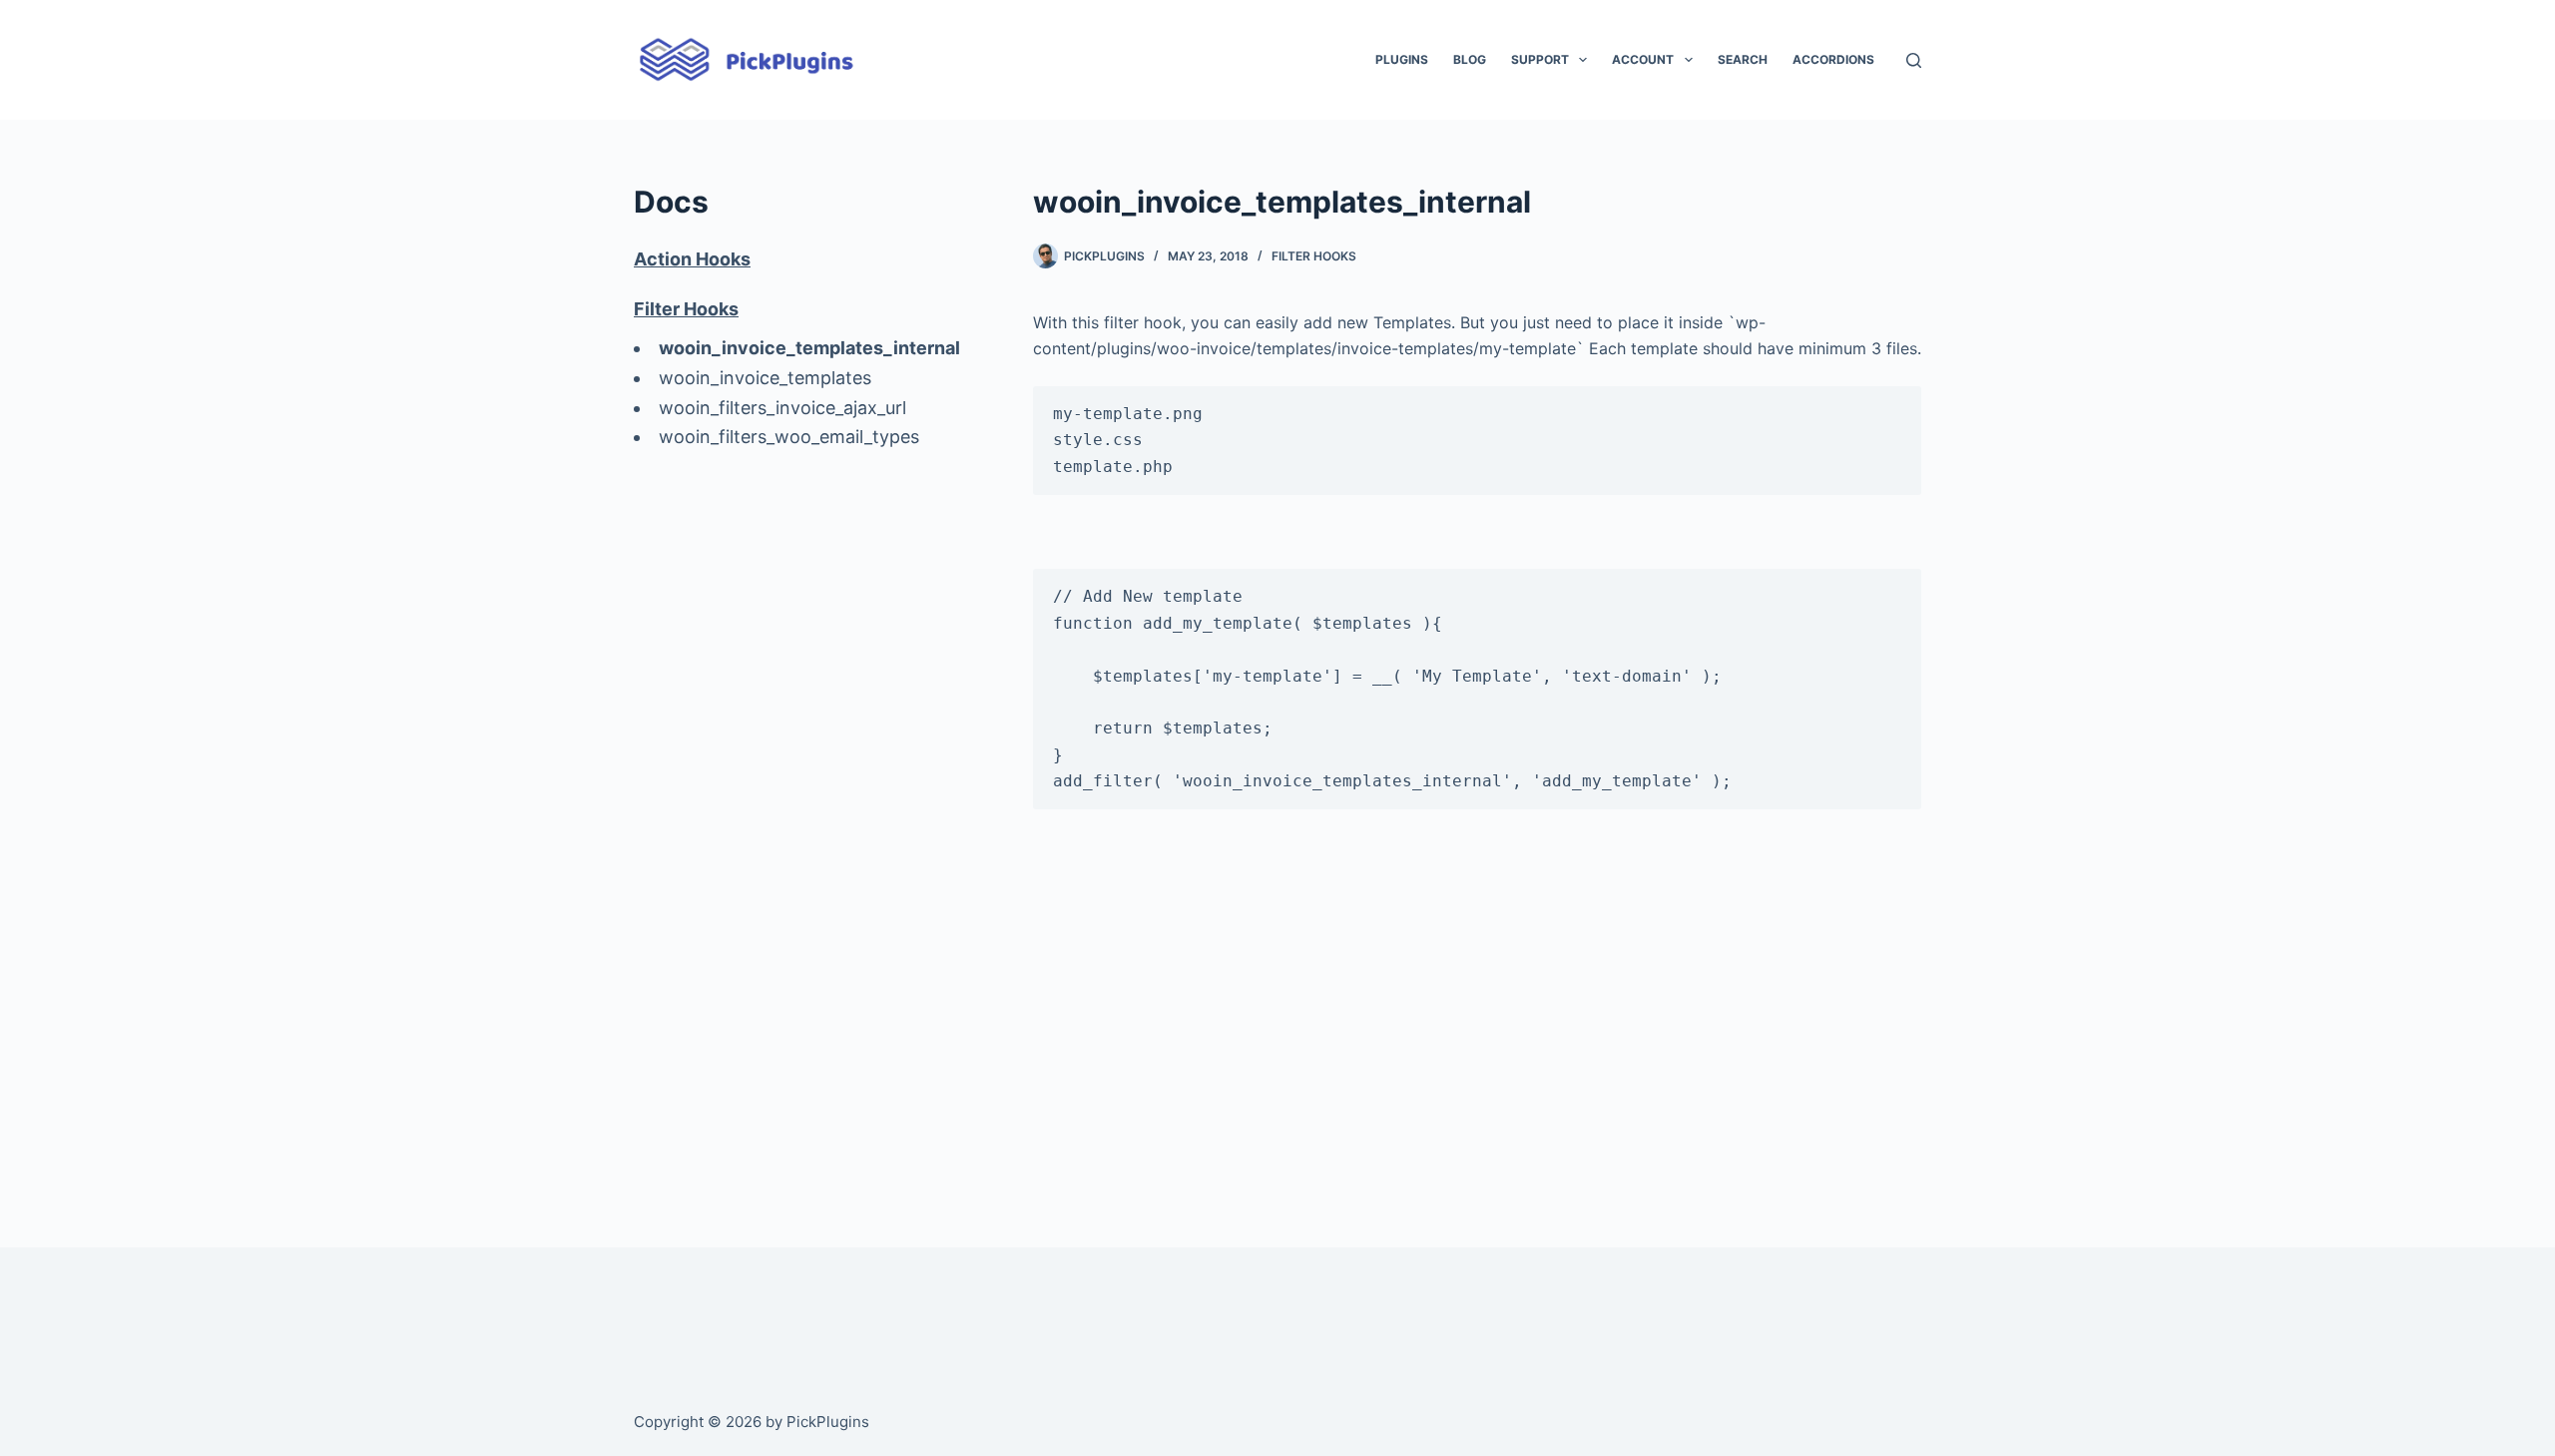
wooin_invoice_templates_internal (809, 348)
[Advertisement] (1477, 1024)
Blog (1470, 59)
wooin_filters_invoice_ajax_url (782, 408)
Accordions (1833, 59)
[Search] (1914, 60)
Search (1743, 59)
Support (1540, 59)
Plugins (1402, 59)
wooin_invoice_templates (765, 378)
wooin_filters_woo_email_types (789, 437)
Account (1643, 59)
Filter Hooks (1314, 256)
